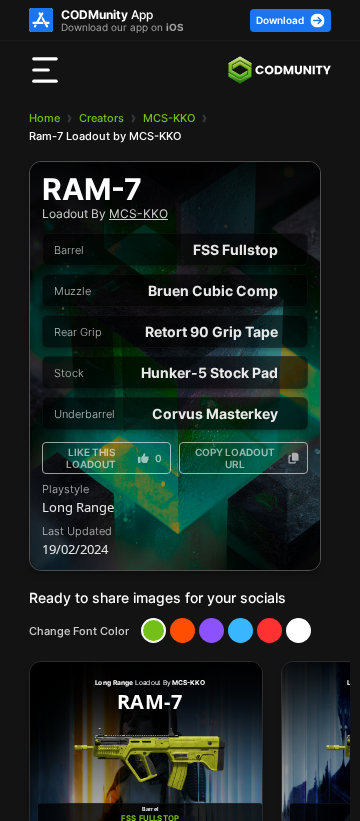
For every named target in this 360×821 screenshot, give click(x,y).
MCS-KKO (169, 118)
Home (44, 118)
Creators (101, 118)
